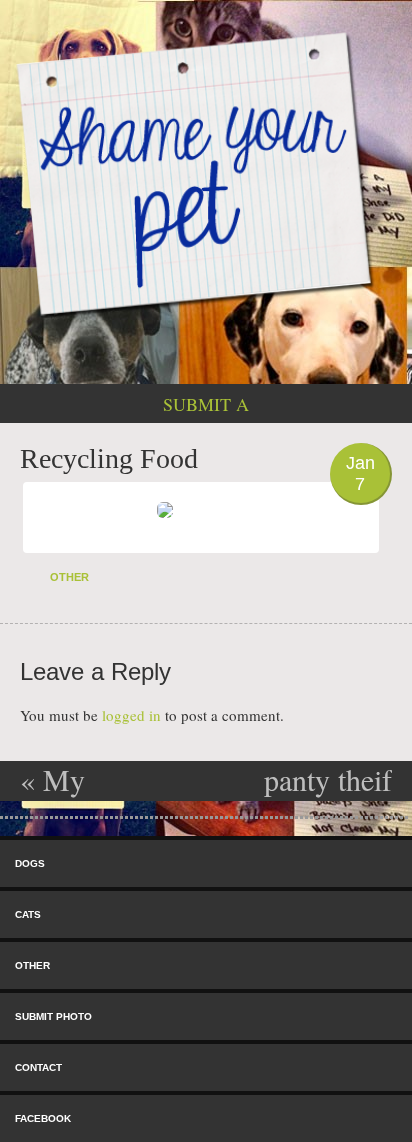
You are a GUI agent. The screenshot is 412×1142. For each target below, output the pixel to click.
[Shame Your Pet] (206, 172)
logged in (131, 715)
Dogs (30, 863)
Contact (38, 1067)
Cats (28, 914)
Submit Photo (53, 1016)
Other (69, 577)
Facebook (43, 1118)
